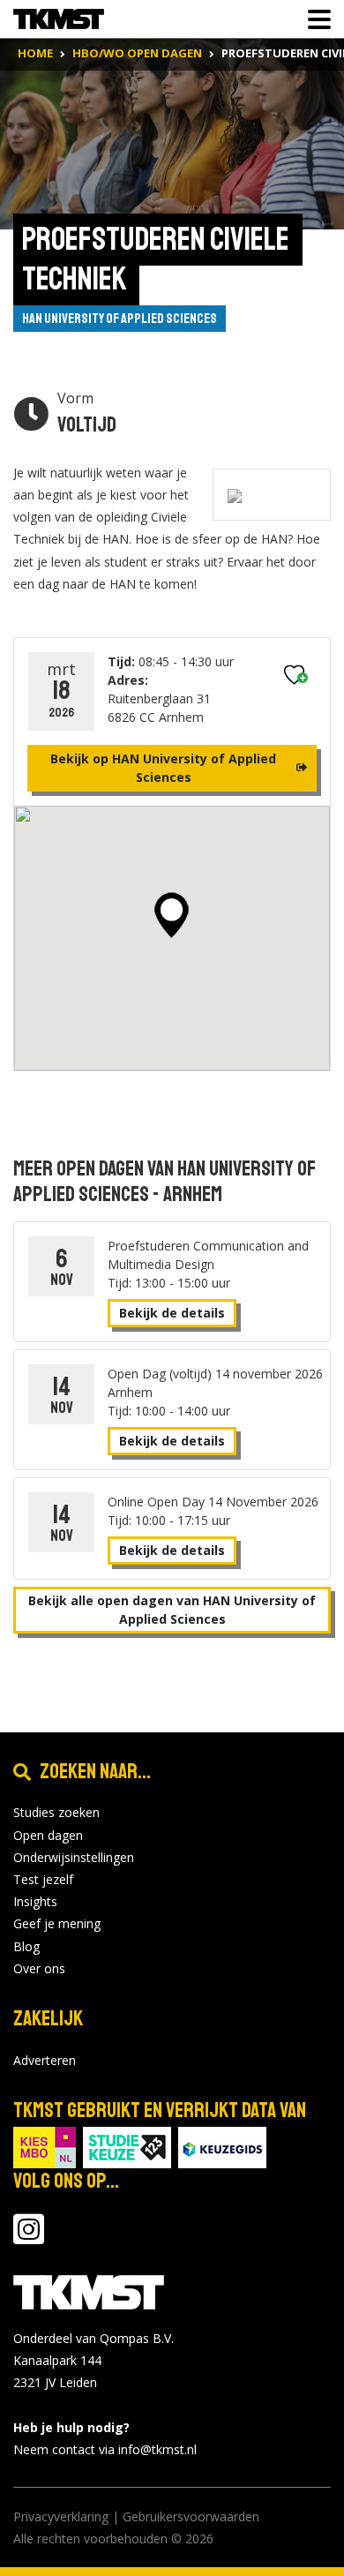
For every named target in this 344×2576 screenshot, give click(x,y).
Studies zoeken (56, 1812)
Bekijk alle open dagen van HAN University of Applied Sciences (172, 1610)
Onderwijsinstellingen (74, 1857)
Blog (26, 1946)
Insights (35, 1901)
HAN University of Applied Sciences (120, 319)
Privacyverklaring (61, 2516)
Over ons (39, 1968)
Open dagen (48, 1835)
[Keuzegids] (222, 2146)
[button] (172, 915)
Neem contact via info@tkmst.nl (105, 2449)
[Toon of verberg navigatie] (314, 19)
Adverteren (45, 2060)
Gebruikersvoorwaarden (191, 2516)
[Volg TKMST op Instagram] (29, 2238)
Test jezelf (43, 1879)
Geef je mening (57, 1923)
